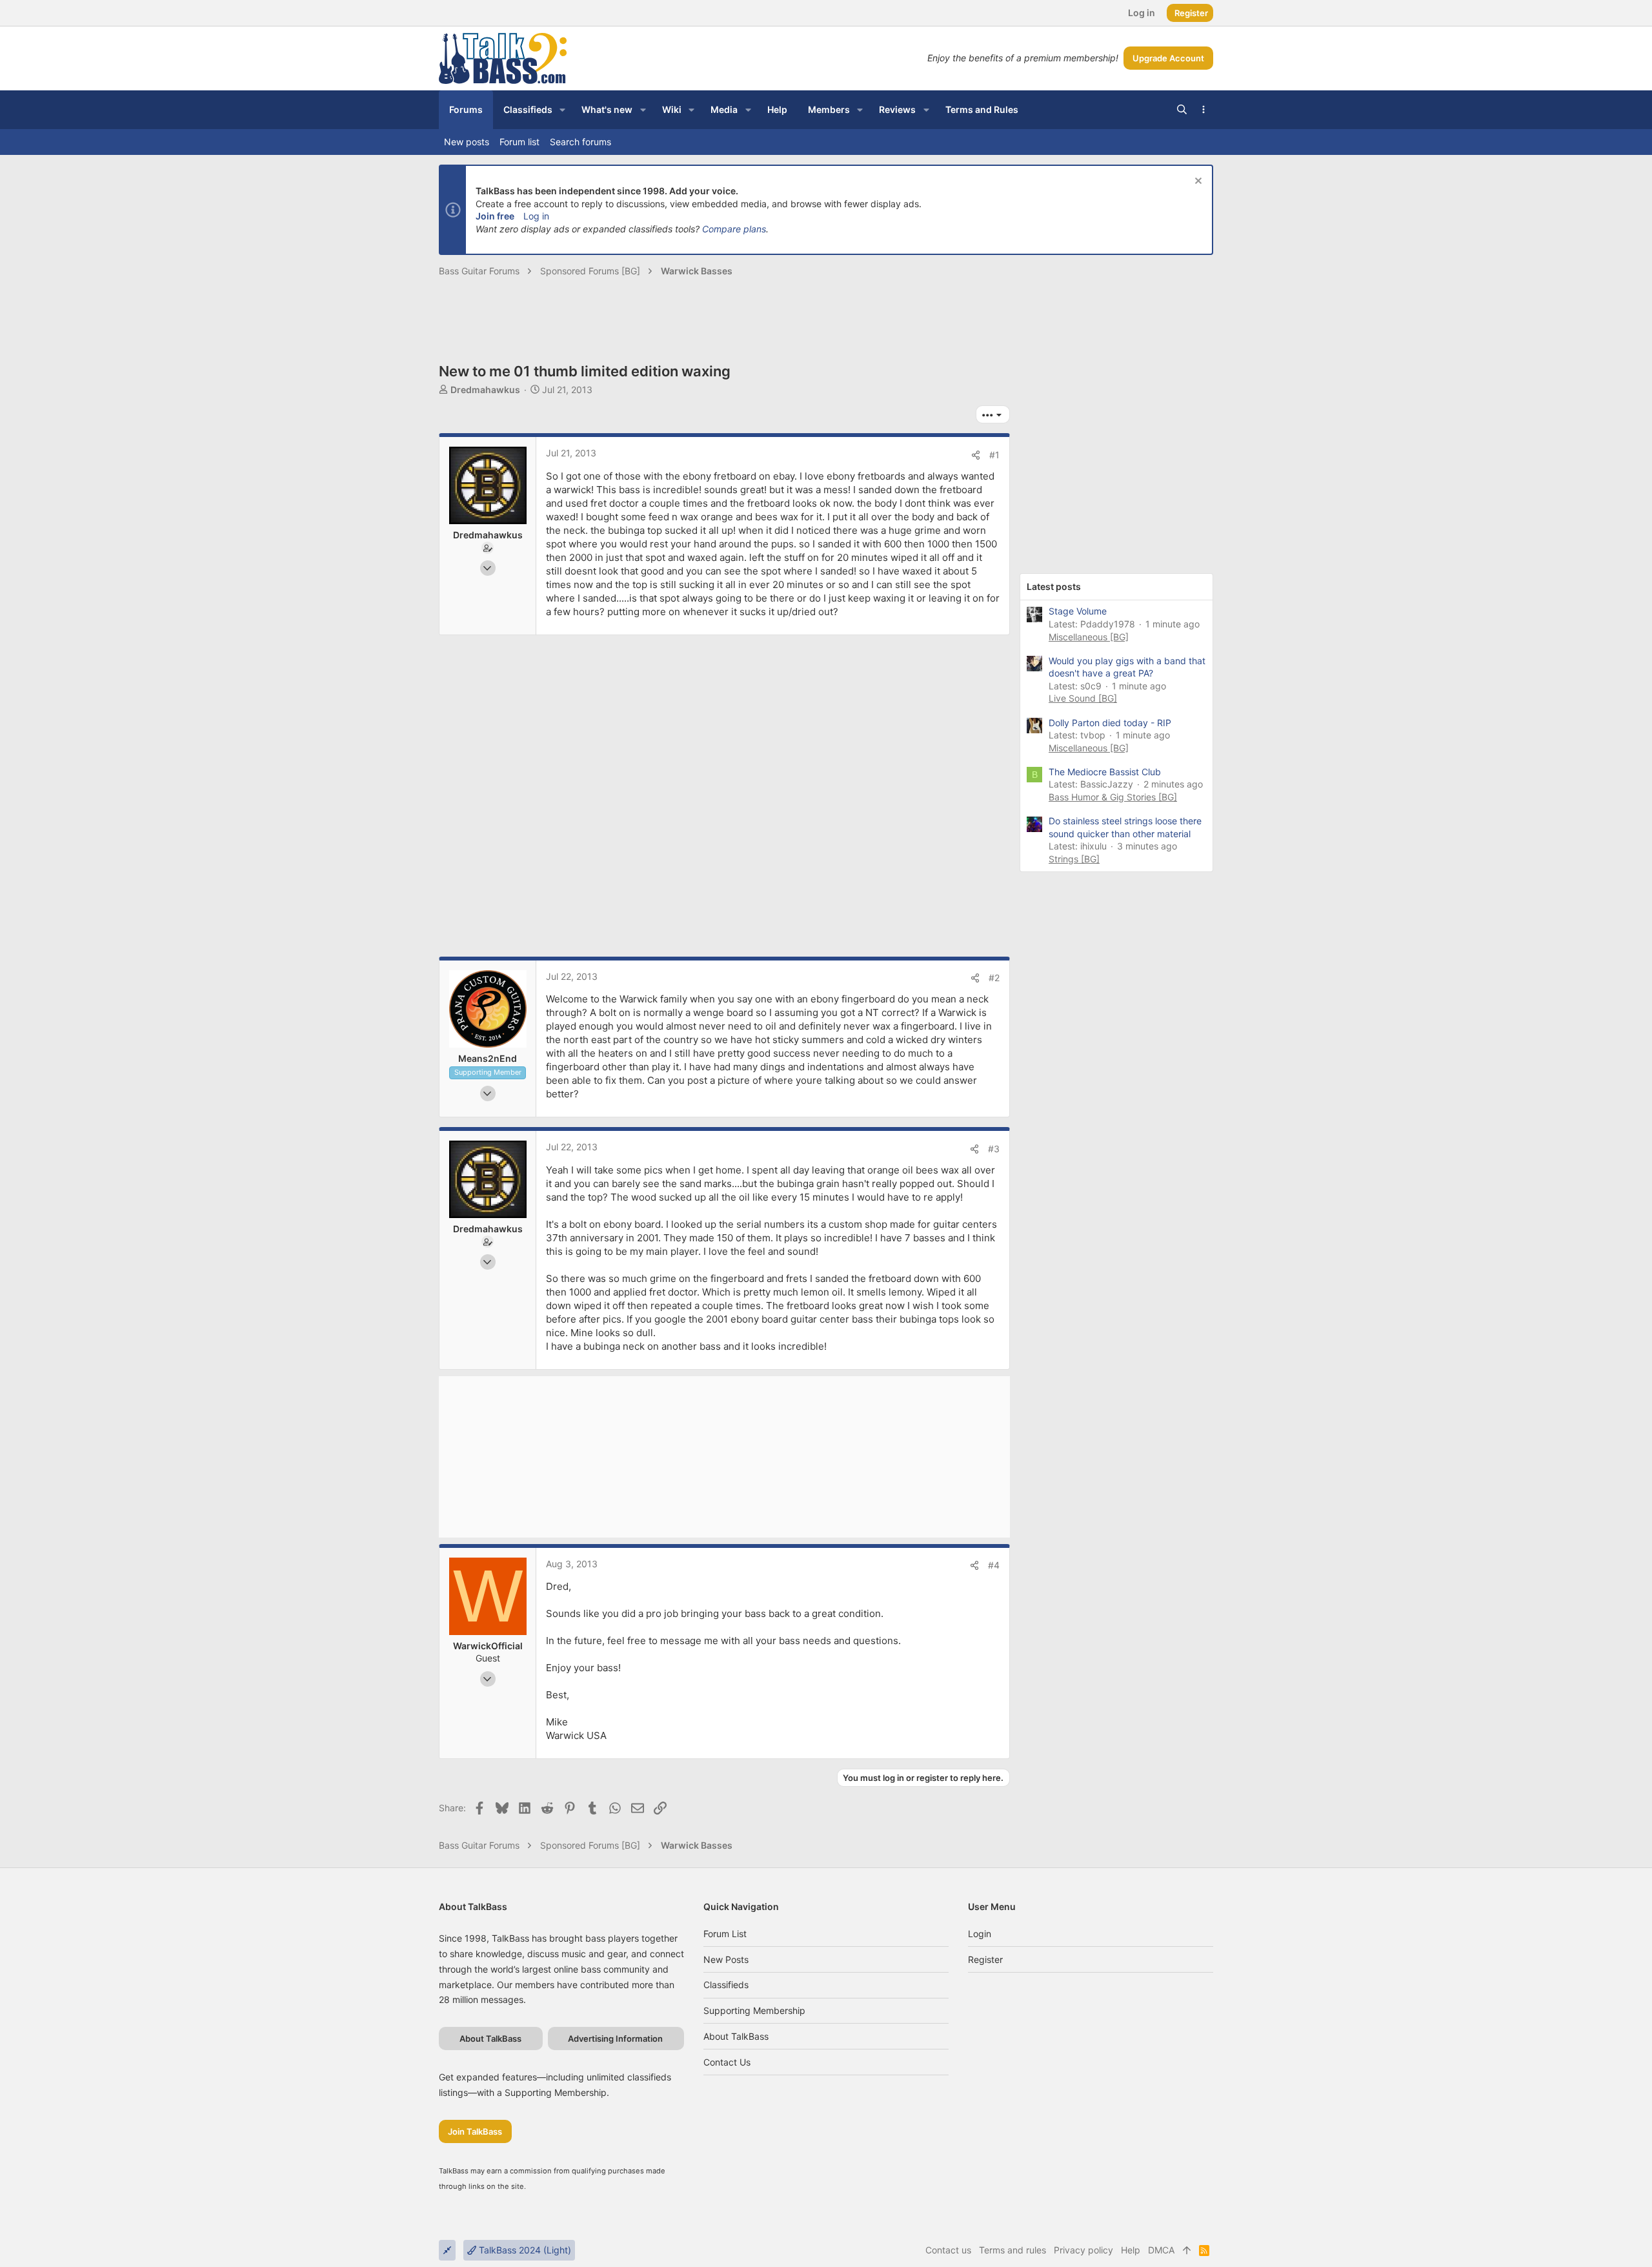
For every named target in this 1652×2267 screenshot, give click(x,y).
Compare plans (734, 229)
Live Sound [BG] (1083, 698)
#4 (994, 1565)
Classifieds (726, 1985)
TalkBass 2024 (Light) (524, 2250)
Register (985, 1959)
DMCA (1161, 2250)
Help (1131, 2250)
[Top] (1187, 2250)
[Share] (976, 455)
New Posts (726, 1959)
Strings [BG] (1074, 859)
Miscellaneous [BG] (1089, 637)
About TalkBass (736, 2036)
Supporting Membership (754, 2010)
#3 (994, 1149)
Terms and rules (1012, 2250)
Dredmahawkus (485, 390)
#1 (994, 455)
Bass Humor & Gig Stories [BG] (1113, 797)
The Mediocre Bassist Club (1105, 772)
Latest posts (1054, 586)
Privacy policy (1083, 2250)
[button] (562, 110)
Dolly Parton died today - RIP (1110, 723)
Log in (536, 216)
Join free (495, 216)
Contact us (727, 2062)
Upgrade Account (1168, 58)
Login (980, 1934)
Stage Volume (1078, 611)
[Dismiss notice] (1197, 182)
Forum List (725, 1934)
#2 (994, 978)
